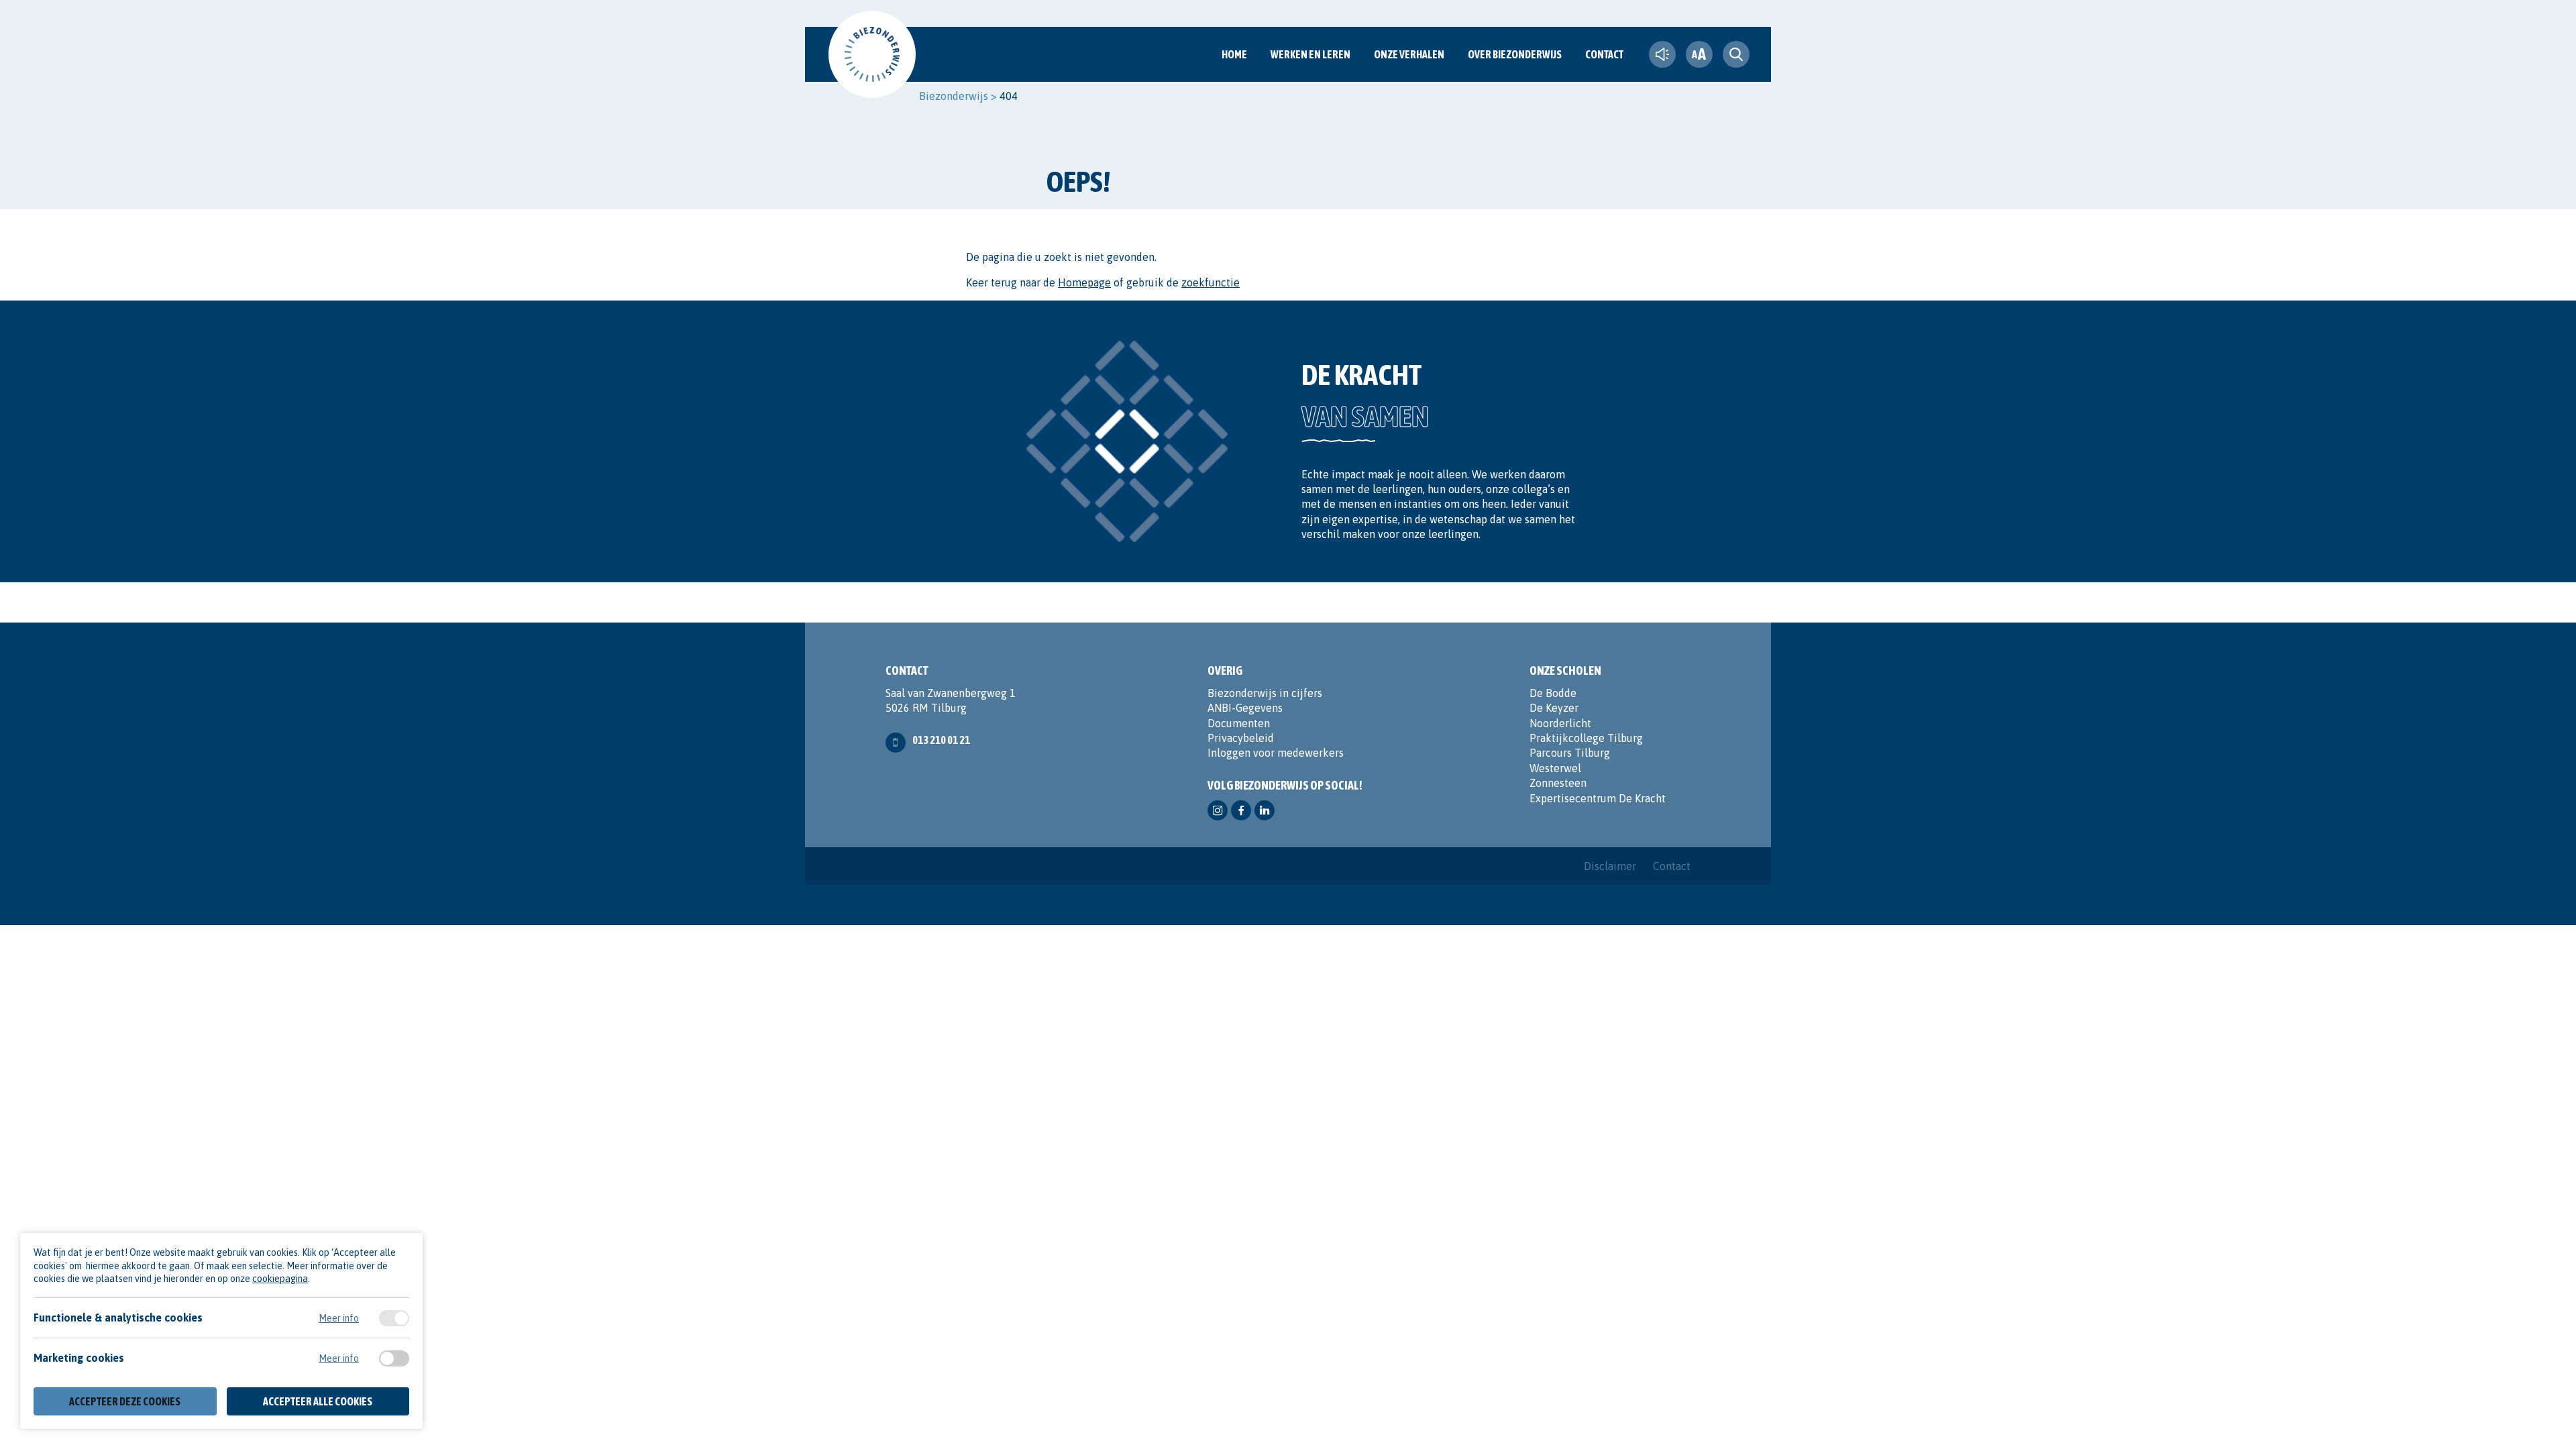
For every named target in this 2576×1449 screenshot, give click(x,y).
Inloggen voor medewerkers (1276, 753)
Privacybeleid (1241, 738)
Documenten (1239, 723)
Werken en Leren (1310, 54)
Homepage (1084, 282)
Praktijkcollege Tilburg (1586, 738)
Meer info (339, 1318)
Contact (1604, 54)
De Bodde (1553, 693)
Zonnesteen (1558, 783)
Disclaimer (1610, 866)
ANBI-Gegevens (1245, 708)
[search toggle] (1736, 54)
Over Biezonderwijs (1515, 54)
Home (1234, 54)
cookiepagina (280, 1279)
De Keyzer (1554, 708)
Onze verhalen (1409, 54)
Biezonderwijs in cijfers (1265, 693)
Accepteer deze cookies (125, 1401)
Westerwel (1555, 768)
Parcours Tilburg (1570, 753)
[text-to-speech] (1662, 54)
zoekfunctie (1211, 282)
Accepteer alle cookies (318, 1401)
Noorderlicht (1560, 723)
